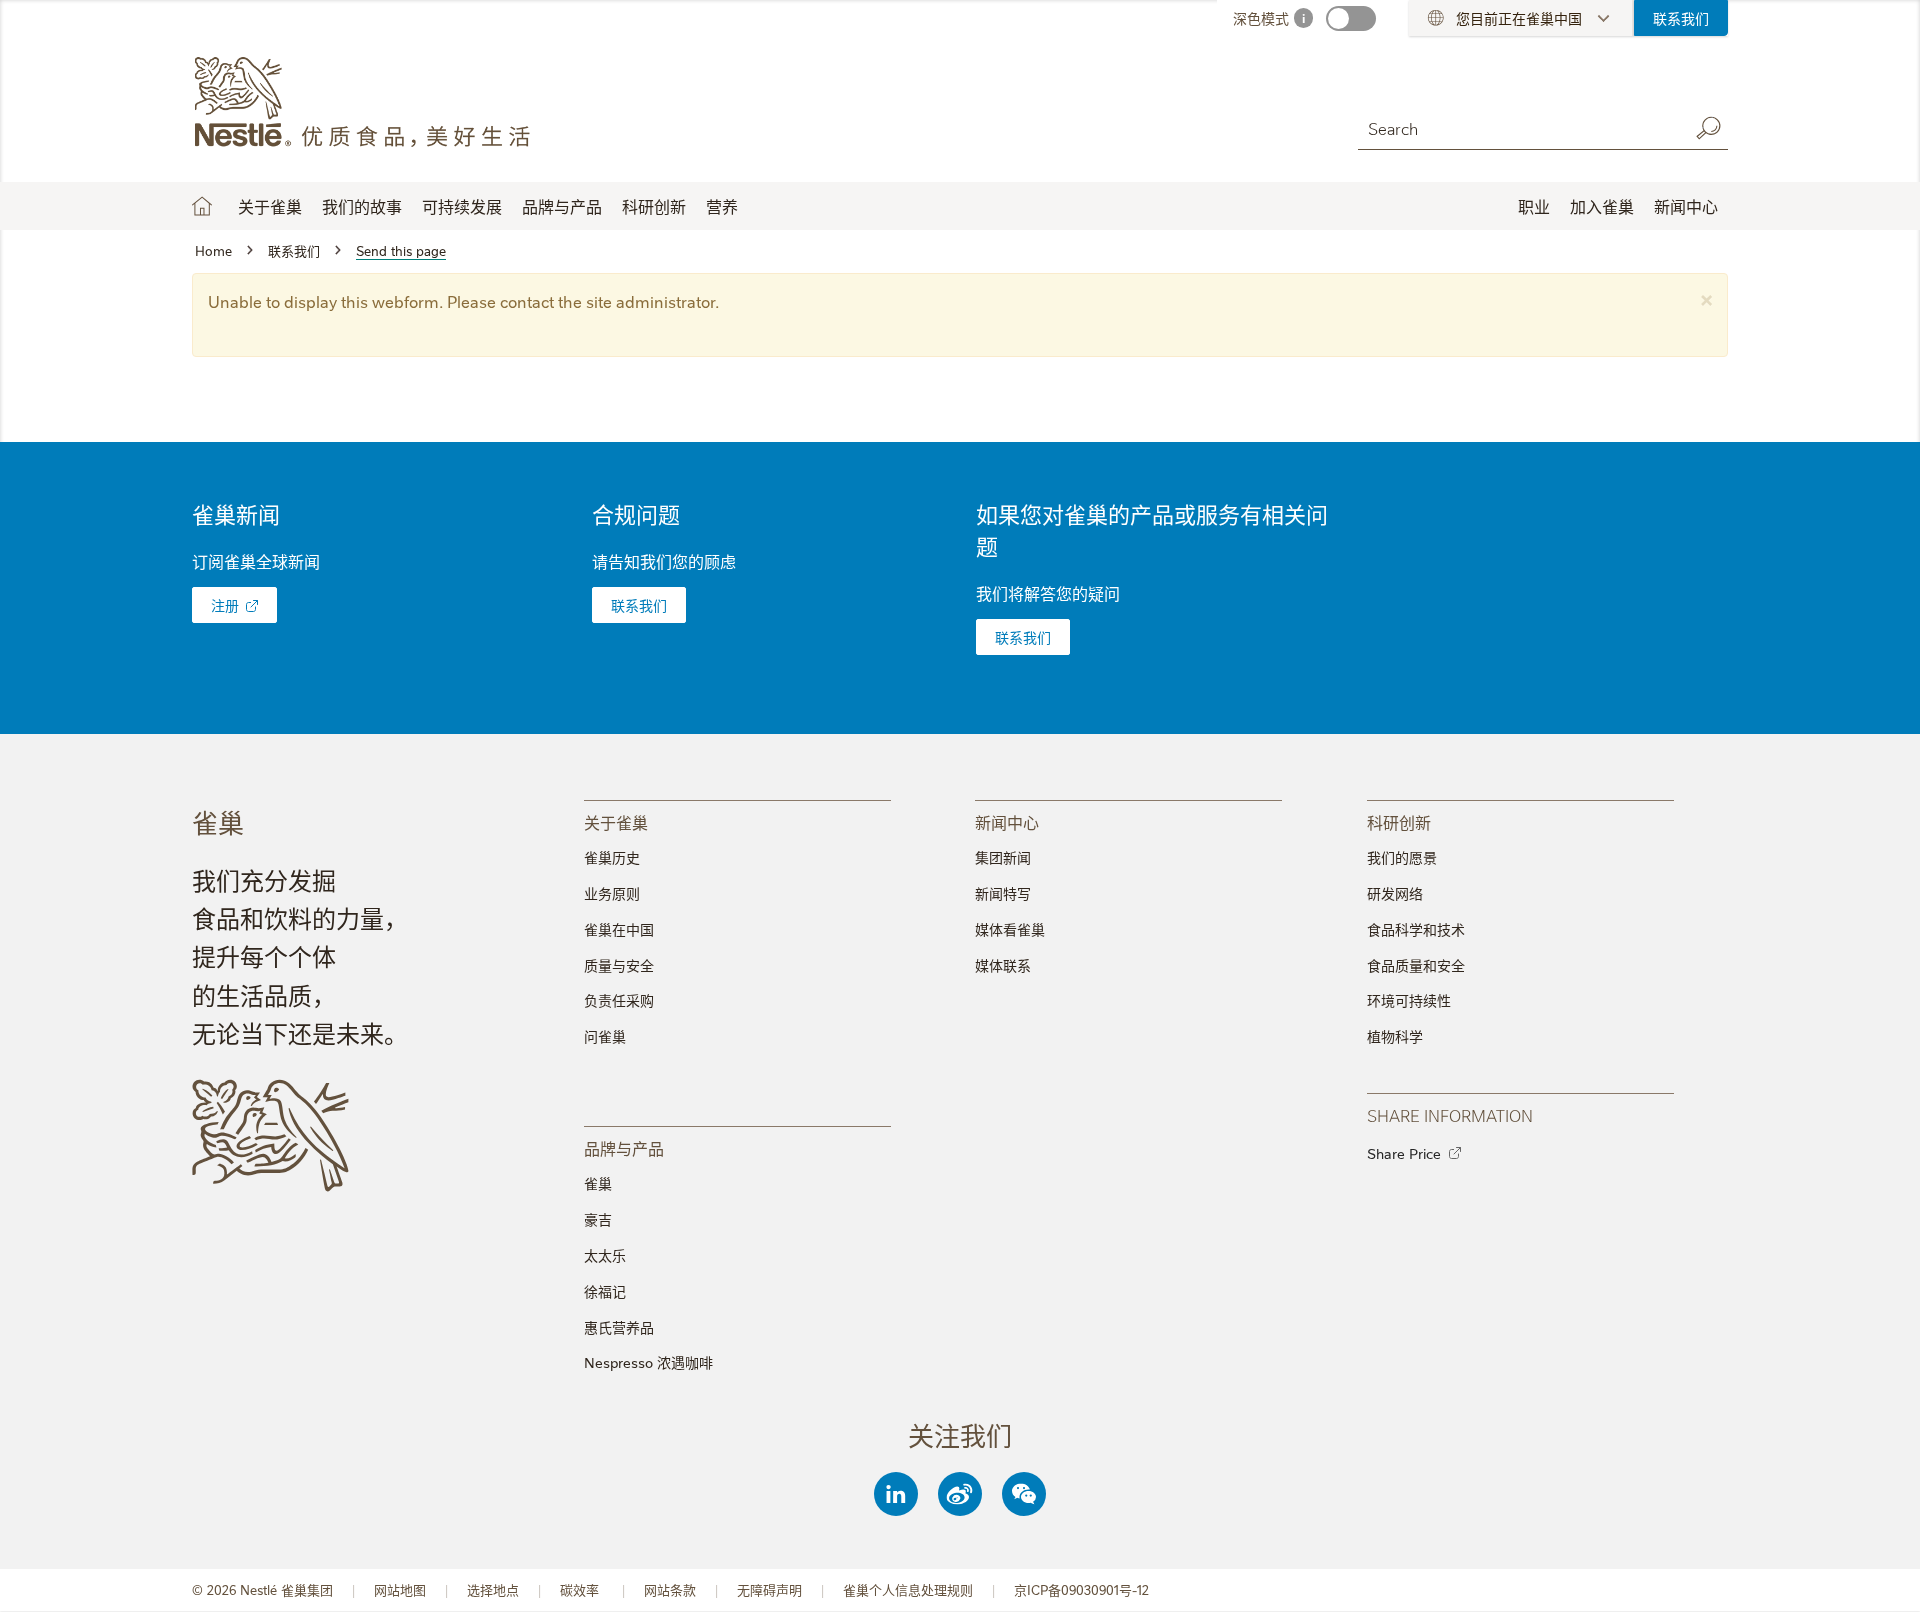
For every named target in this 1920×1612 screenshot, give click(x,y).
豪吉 (598, 1219)
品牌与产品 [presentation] (624, 1147)
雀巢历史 (612, 857)
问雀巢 (605, 1036)
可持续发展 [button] (462, 206)
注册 (225, 605)
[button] (1706, 297)
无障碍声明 (769, 1589)
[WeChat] (1024, 1494)
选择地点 (493, 1589)
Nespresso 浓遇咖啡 (648, 1362)
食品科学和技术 (1416, 929)
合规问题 (636, 513)
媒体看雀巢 (1010, 929)
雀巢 (598, 1183)
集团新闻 (1003, 857)
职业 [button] (1534, 206)
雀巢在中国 (619, 929)
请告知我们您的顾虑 (664, 561)
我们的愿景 (1402, 857)
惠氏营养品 (619, 1327)
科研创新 (654, 206)
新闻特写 (1003, 893)
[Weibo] (960, 1494)
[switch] (1351, 18)
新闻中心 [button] (1686, 206)
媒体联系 (1003, 965)
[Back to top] (1880, 1577)
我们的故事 (362, 206)
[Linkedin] (896, 1494)
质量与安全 (619, 965)
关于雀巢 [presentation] (616, 821)
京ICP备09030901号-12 (1081, 1589)
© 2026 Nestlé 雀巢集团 (262, 1589)
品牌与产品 (562, 206)
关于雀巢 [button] (270, 206)
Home (202, 206)
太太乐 (605, 1255)
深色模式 (1261, 18)
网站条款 (670, 1589)
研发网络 (1395, 893)
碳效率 (581, 1589)
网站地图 (400, 1589)
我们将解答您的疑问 (1048, 593)
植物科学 (1395, 1036)
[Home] (373, 103)
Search (1708, 128)
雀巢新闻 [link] (236, 513)
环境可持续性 (1409, 1000)
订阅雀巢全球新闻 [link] (256, 561)
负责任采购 (619, 1000)
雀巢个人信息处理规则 (908, 1589)
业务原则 (612, 893)
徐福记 (605, 1291)
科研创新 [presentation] (1399, 821)
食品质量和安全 (1416, 965)
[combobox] (1518, 127)
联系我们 (1681, 18)
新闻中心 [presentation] (1007, 821)
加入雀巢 (1602, 206)
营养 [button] (722, 206)
